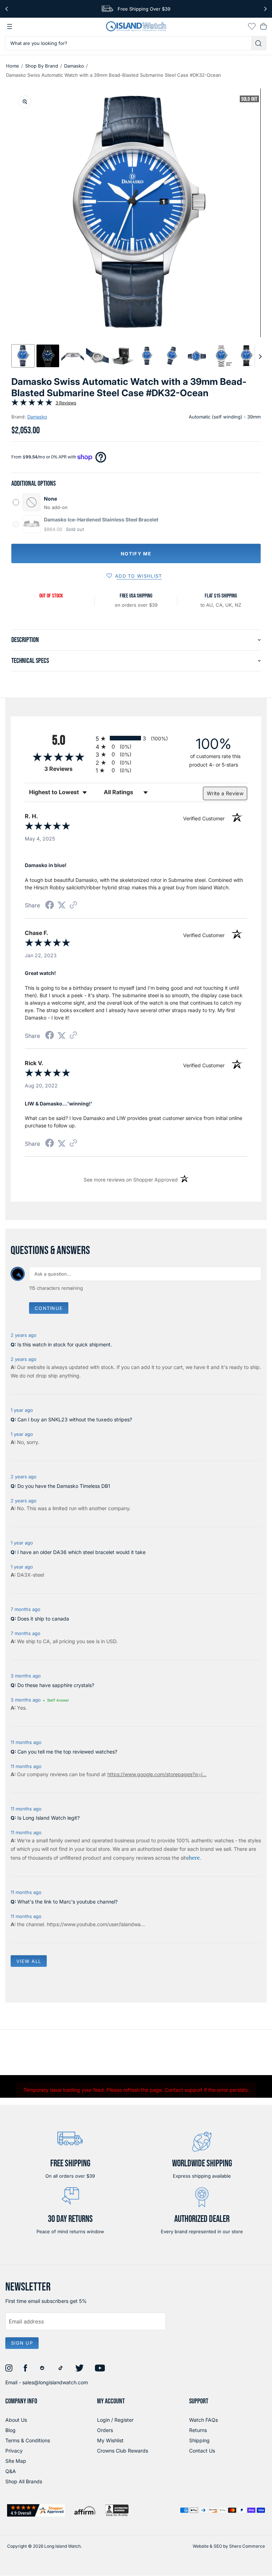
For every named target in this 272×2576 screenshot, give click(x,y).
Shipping (199, 2440)
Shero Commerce (247, 2546)
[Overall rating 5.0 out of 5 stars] (32, 404)
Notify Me (136, 554)
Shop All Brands (24, 2481)
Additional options (33, 484)
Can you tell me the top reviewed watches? (67, 1752)
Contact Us (202, 2451)
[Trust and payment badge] (36, 2510)
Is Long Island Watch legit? (49, 1818)
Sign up (22, 2343)
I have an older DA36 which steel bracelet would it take (81, 1552)
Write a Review (225, 793)
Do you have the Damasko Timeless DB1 (64, 1486)
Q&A (11, 2471)
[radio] (136, 738)
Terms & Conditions (28, 2440)
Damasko (74, 66)
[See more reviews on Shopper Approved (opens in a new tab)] (73, 905)
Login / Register (115, 2420)
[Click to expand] (25, 102)
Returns (198, 2430)
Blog (10, 2430)
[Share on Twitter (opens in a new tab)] (62, 905)
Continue (49, 1308)
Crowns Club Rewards (123, 2451)
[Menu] (10, 27)
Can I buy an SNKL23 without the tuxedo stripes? (75, 1419)
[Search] (259, 43)
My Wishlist (110, 2440)
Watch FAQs (203, 2420)
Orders (105, 2430)
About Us (16, 2420)
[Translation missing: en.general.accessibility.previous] (7, 9)
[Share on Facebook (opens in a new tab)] (50, 906)
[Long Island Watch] (136, 26)
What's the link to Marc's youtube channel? (67, 1902)
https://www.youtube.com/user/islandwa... (96, 1924)
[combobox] (128, 43)
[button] (23, 356)
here (194, 1858)
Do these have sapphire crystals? (56, 1685)
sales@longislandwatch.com (55, 2382)
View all (29, 1961)
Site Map (16, 2461)
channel (35, 1924)
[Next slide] (260, 356)
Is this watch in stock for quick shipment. (65, 1344)
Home (13, 66)
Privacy (14, 2451)
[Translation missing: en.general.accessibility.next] (265, 9)
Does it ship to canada (43, 1619)
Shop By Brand (42, 66)
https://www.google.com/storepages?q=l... (157, 1774)
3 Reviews (66, 403)
